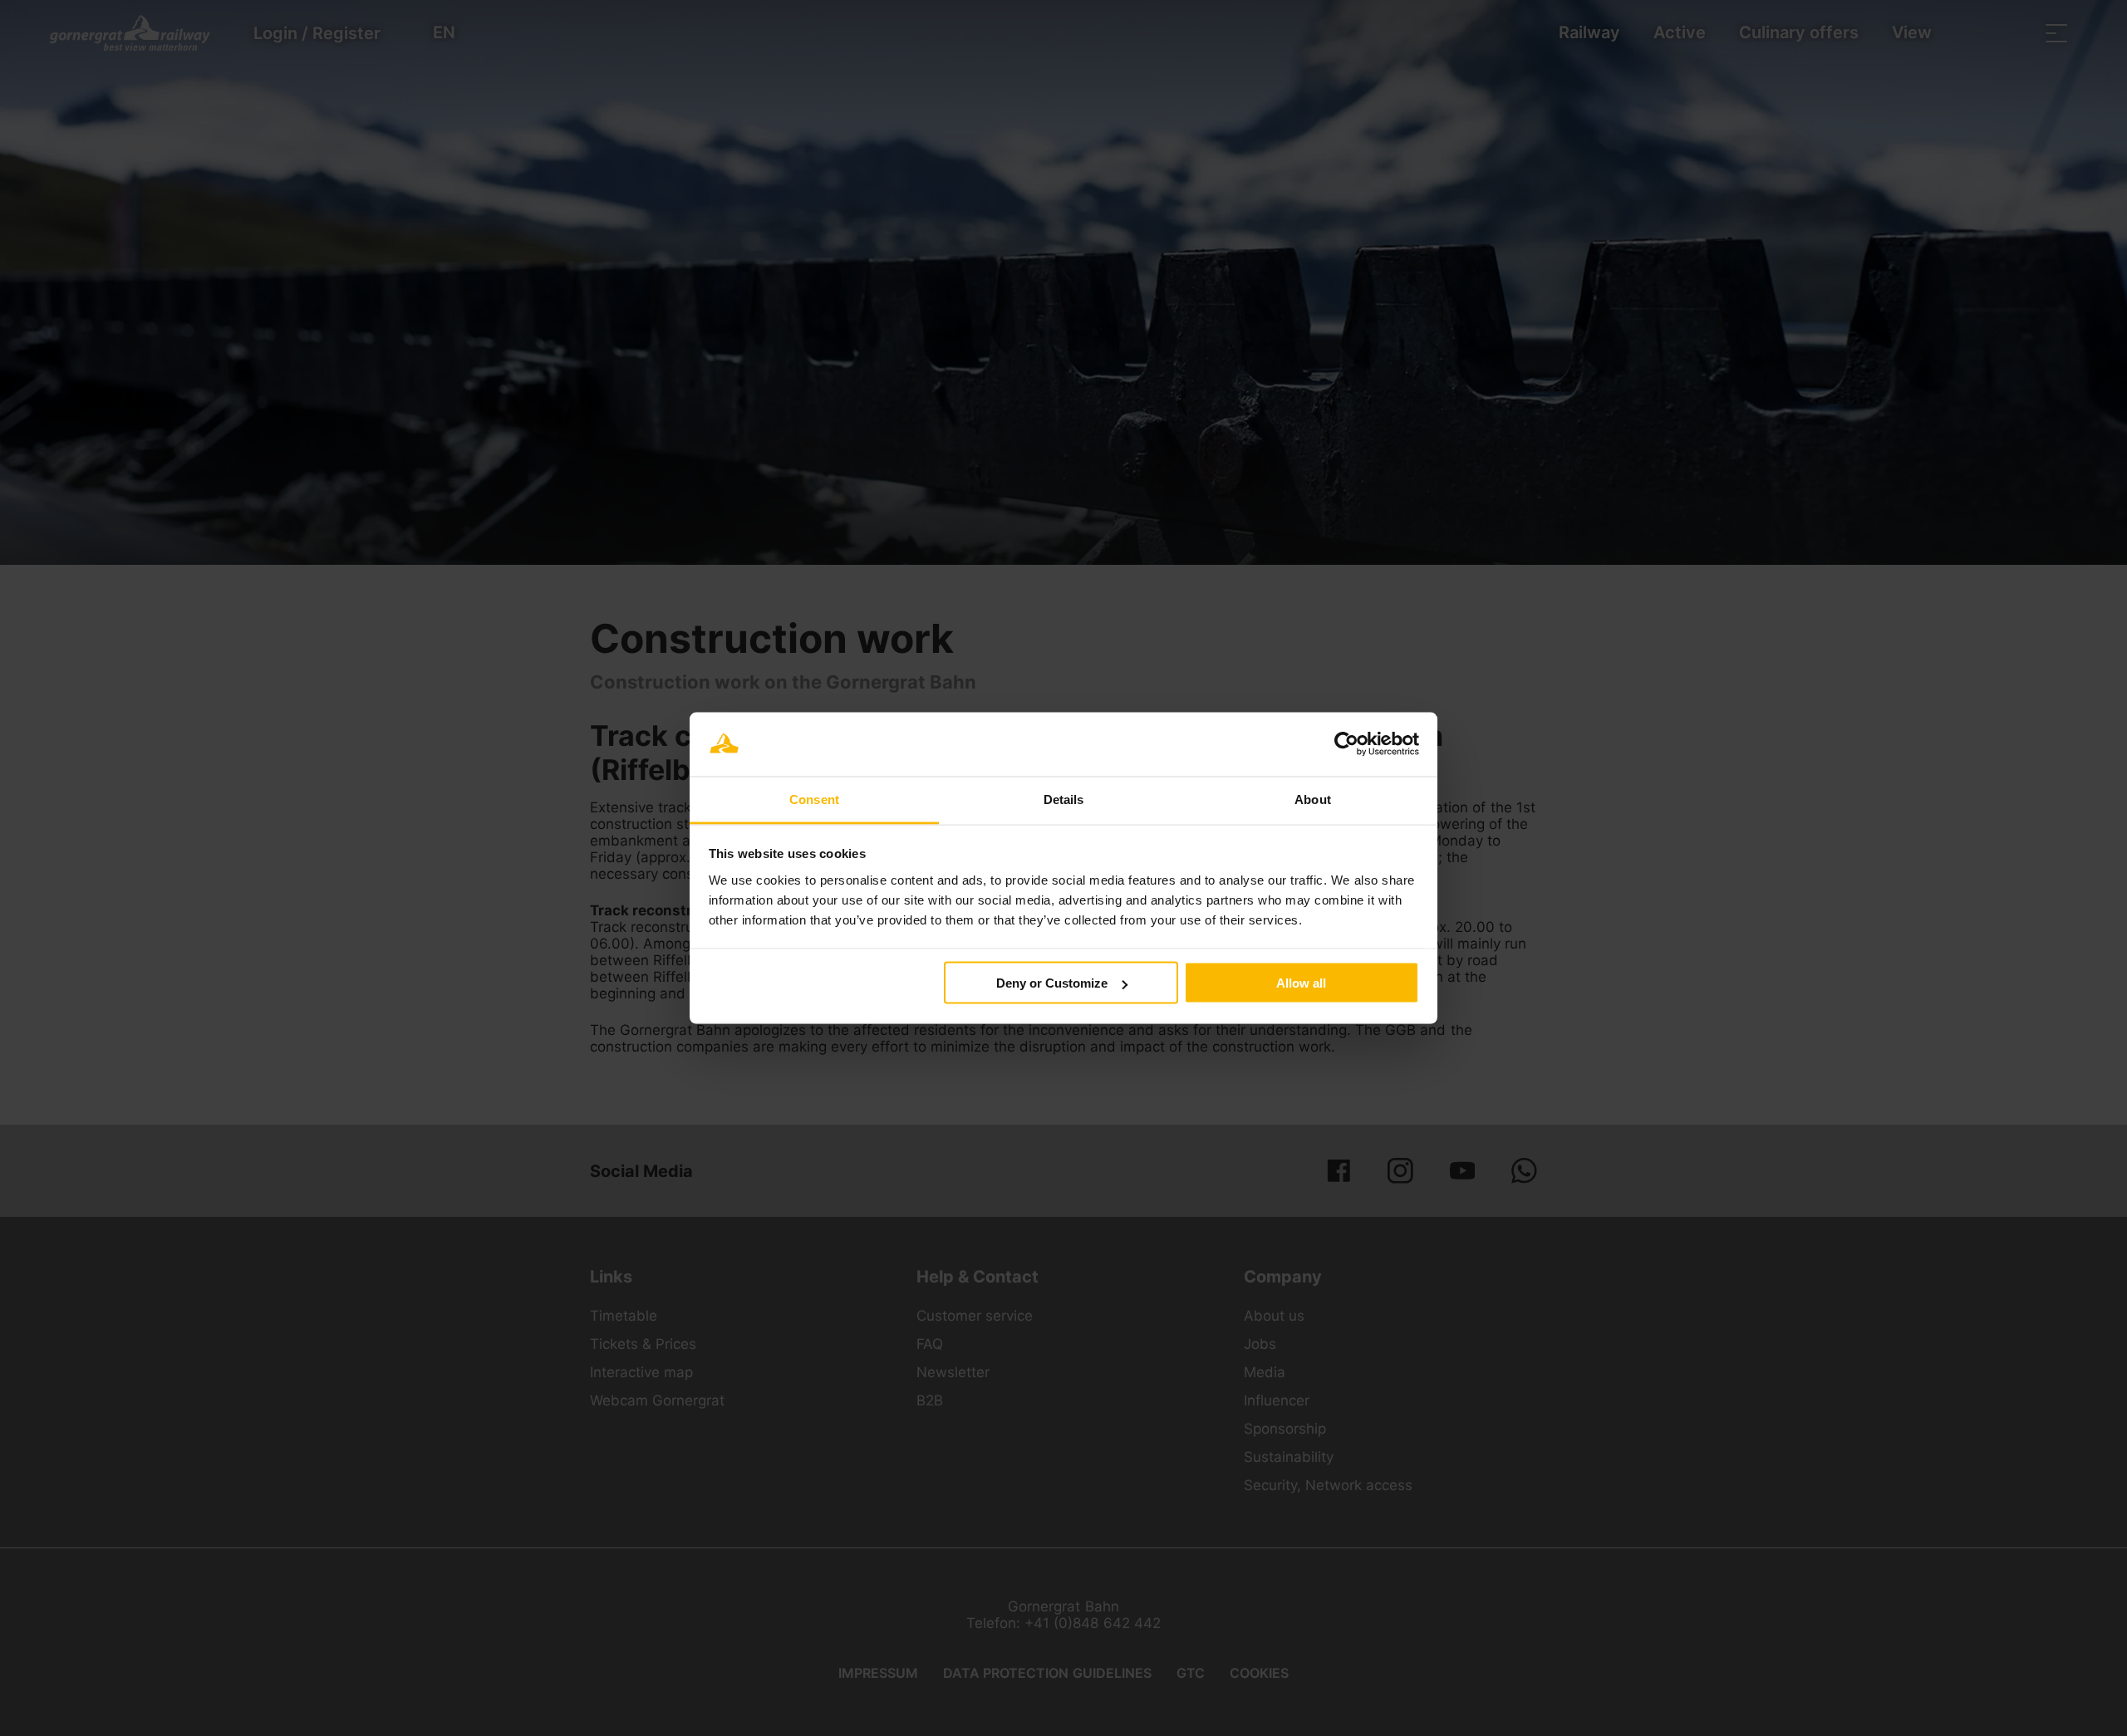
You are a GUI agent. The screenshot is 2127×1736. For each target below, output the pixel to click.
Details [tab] (1064, 799)
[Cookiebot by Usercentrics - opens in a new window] (1346, 744)
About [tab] (1313, 799)
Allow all (1301, 983)
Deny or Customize (1052, 983)
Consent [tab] (814, 799)
